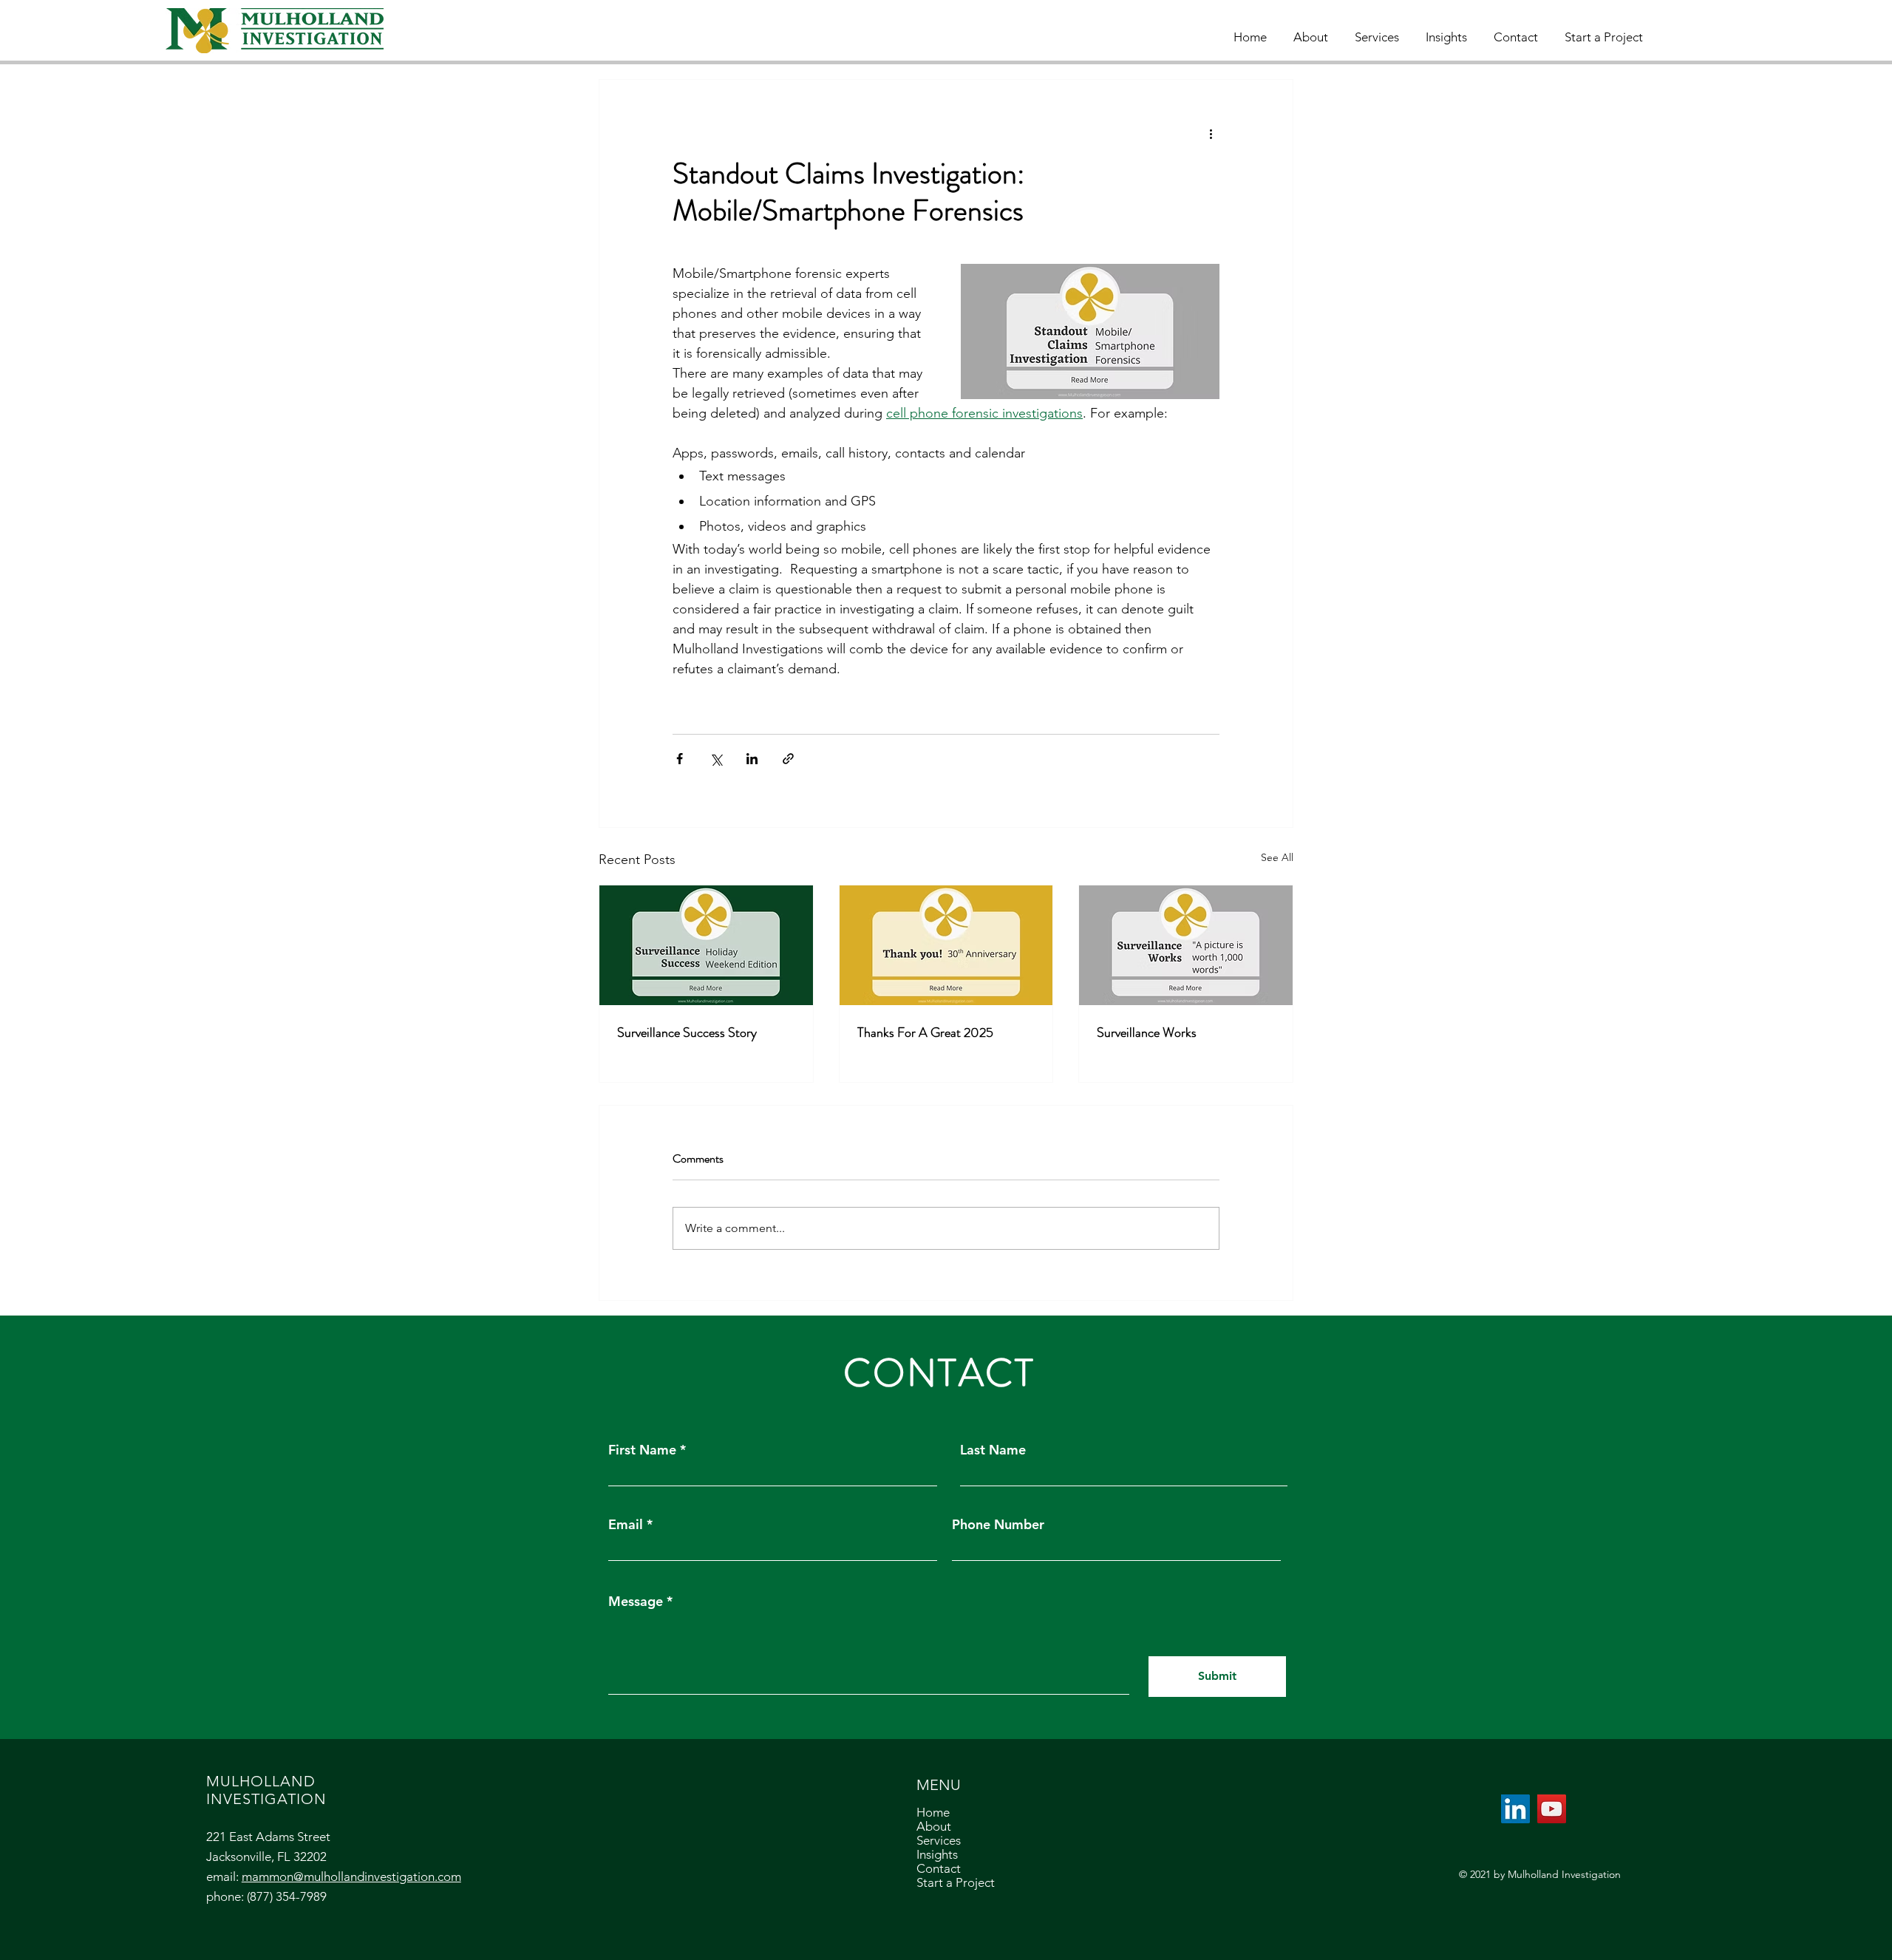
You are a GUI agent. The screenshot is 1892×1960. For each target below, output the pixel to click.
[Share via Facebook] (680, 759)
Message (636, 1602)
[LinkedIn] (1515, 1809)
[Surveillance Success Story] (706, 945)
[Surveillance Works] (1186, 945)
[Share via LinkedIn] (752, 759)
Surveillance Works (1147, 1032)
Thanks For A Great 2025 (925, 1032)
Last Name (993, 1450)
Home (933, 1813)
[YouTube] (1552, 1809)
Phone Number (998, 1525)
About (934, 1827)
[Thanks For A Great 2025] (946, 945)
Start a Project (956, 1883)
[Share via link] (788, 759)
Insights (937, 1855)
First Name (642, 1450)
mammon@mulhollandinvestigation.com (351, 1876)
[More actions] (1211, 133)
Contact (939, 1869)
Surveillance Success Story (687, 1032)
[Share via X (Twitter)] (716, 759)
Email (626, 1525)
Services (939, 1841)
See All (1277, 857)
